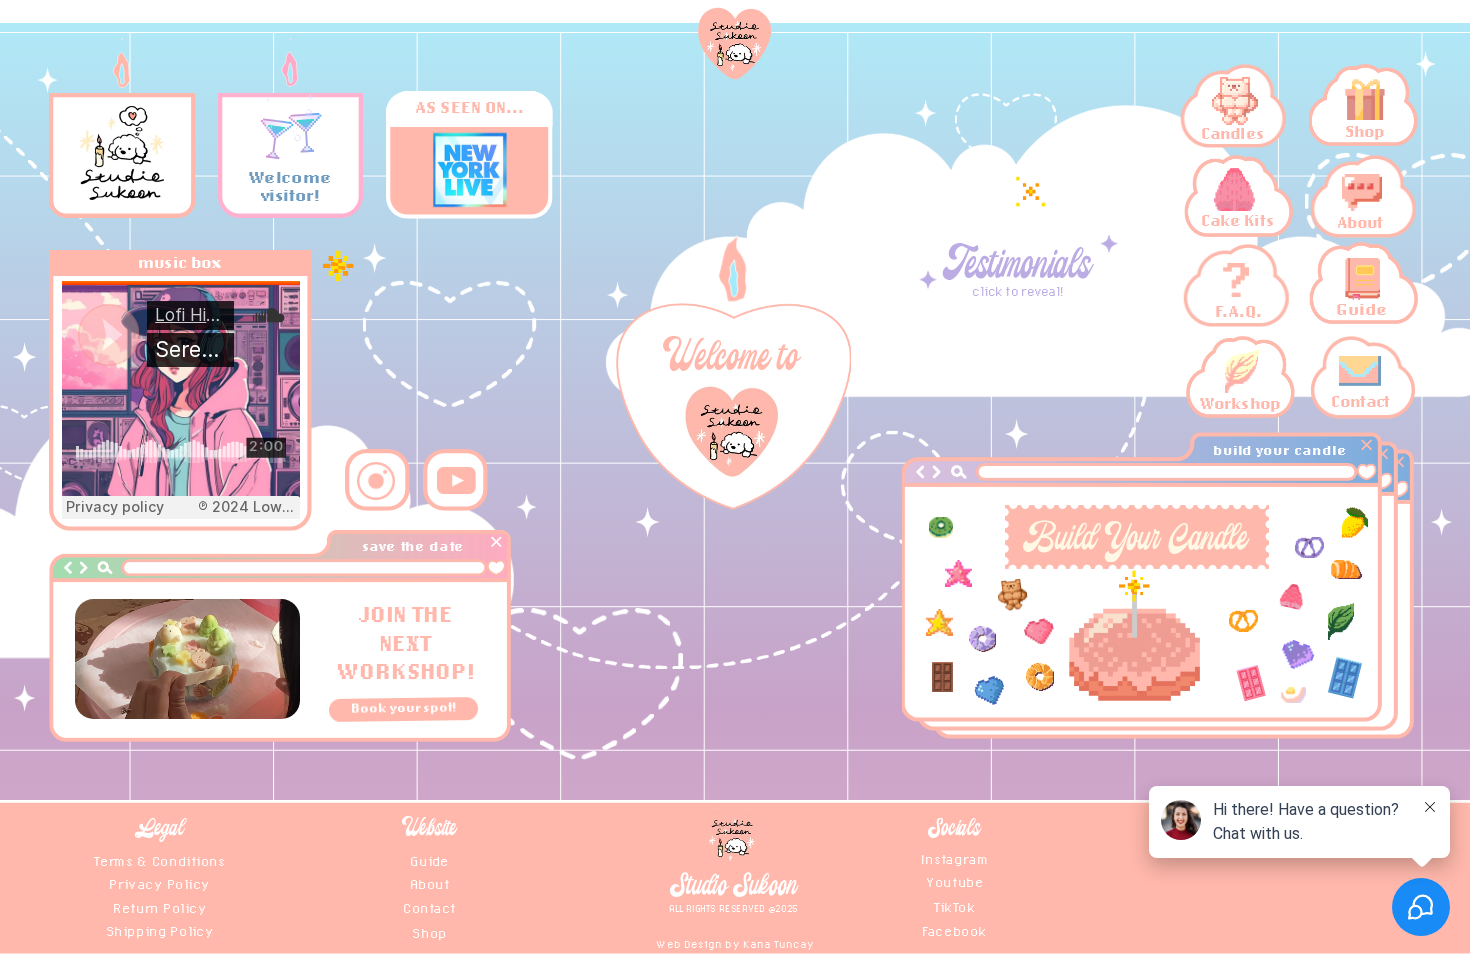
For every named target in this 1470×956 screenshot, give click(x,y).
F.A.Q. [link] (1237, 311)
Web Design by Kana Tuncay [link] (735, 943)
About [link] (1359, 221)
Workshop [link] (1239, 402)
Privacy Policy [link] (159, 882)
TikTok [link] (955, 905)
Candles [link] (1233, 132)
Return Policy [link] (159, 907)
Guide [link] (1362, 310)
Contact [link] (1360, 401)
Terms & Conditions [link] (159, 859)
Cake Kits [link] (1237, 220)
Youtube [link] (954, 881)
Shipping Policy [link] (159, 930)
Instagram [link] (954, 858)
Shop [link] (1364, 131)
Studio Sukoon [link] (734, 887)
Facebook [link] (954, 930)
